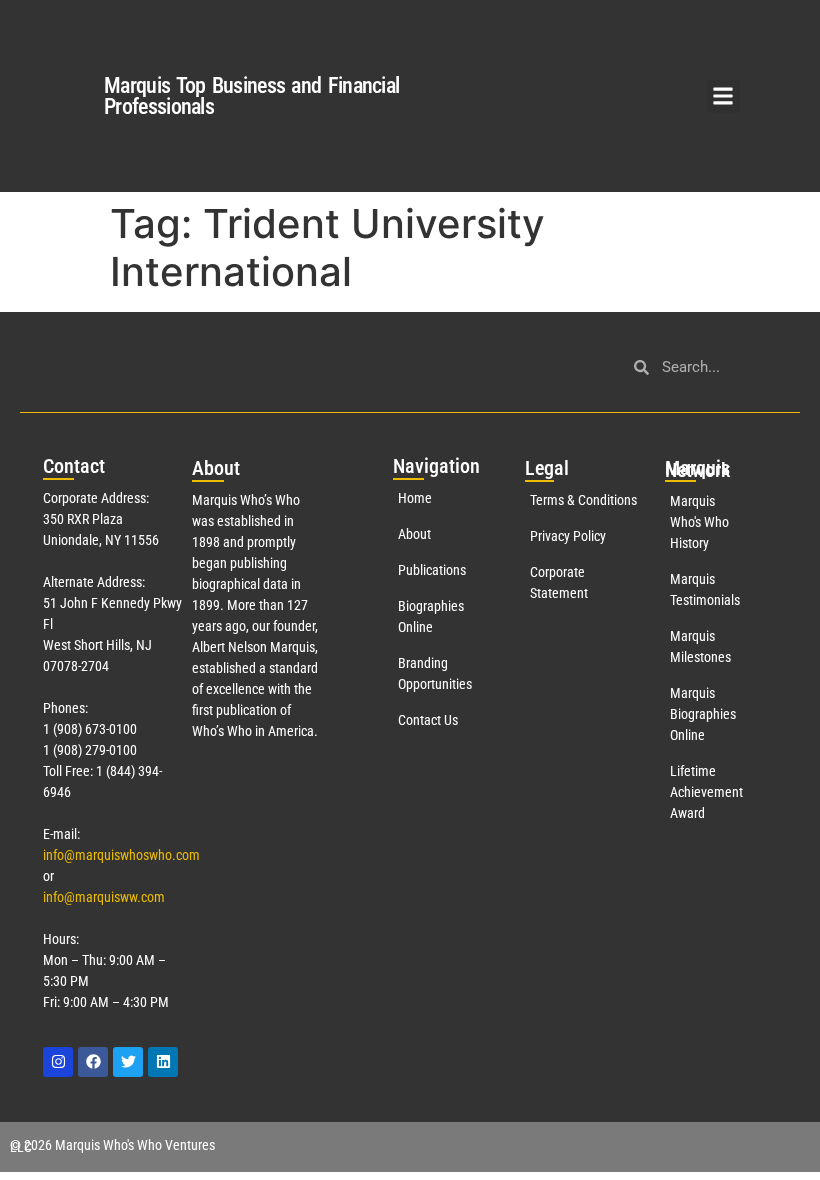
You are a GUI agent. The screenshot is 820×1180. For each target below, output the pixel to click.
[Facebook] (93, 1062)
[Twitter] (128, 1062)
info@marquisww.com (104, 897)
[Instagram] (58, 1062)
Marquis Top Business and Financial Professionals (251, 96)
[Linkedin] (163, 1062)
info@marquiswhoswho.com (121, 855)
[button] (723, 96)
